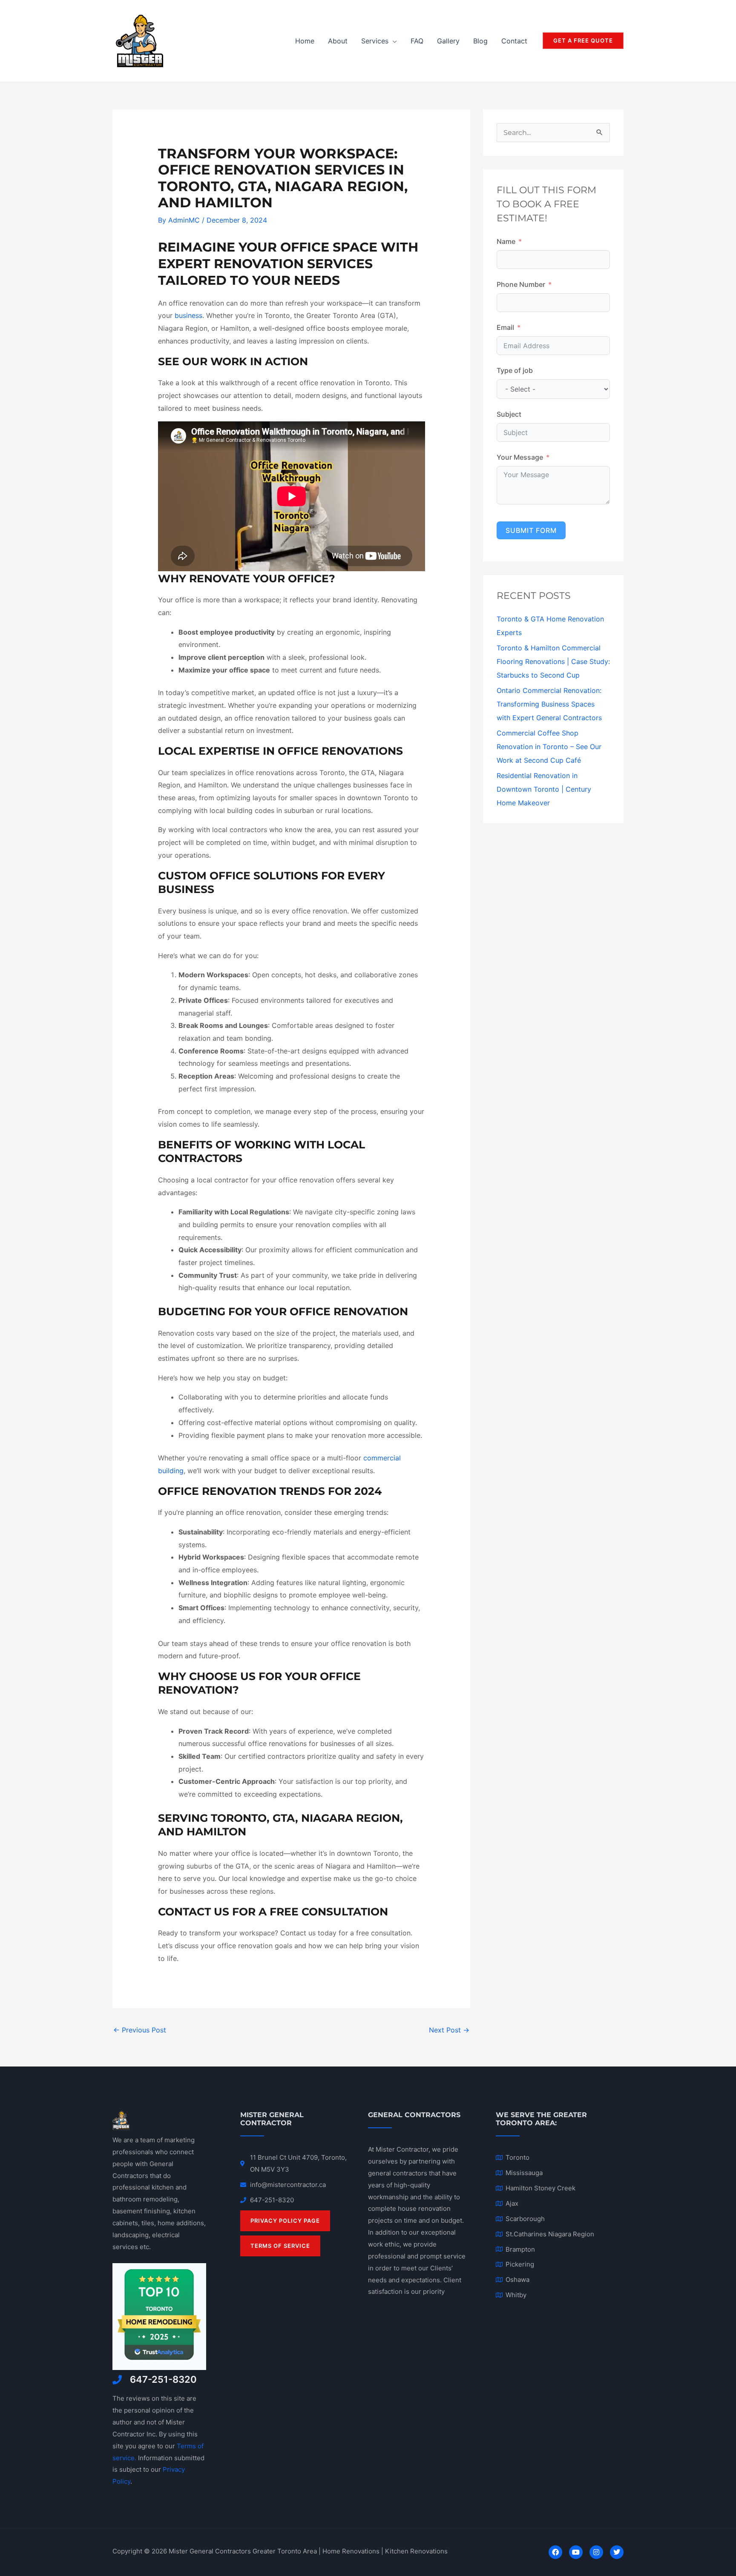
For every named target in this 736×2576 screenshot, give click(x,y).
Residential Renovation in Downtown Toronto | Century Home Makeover (544, 789)
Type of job (515, 370)
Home (305, 41)
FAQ (417, 41)
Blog (480, 41)
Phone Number (521, 284)
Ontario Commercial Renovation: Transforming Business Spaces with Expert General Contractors (549, 704)
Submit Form (531, 530)
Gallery (448, 41)
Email (505, 327)
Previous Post (140, 2030)
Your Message (520, 457)
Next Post (449, 2030)
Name (506, 241)
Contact (514, 41)
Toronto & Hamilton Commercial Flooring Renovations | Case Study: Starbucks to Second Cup (553, 661)
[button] (583, 41)
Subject (509, 414)
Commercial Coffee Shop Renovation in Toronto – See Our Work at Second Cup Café (549, 747)
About (338, 41)
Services (375, 41)
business (188, 315)
